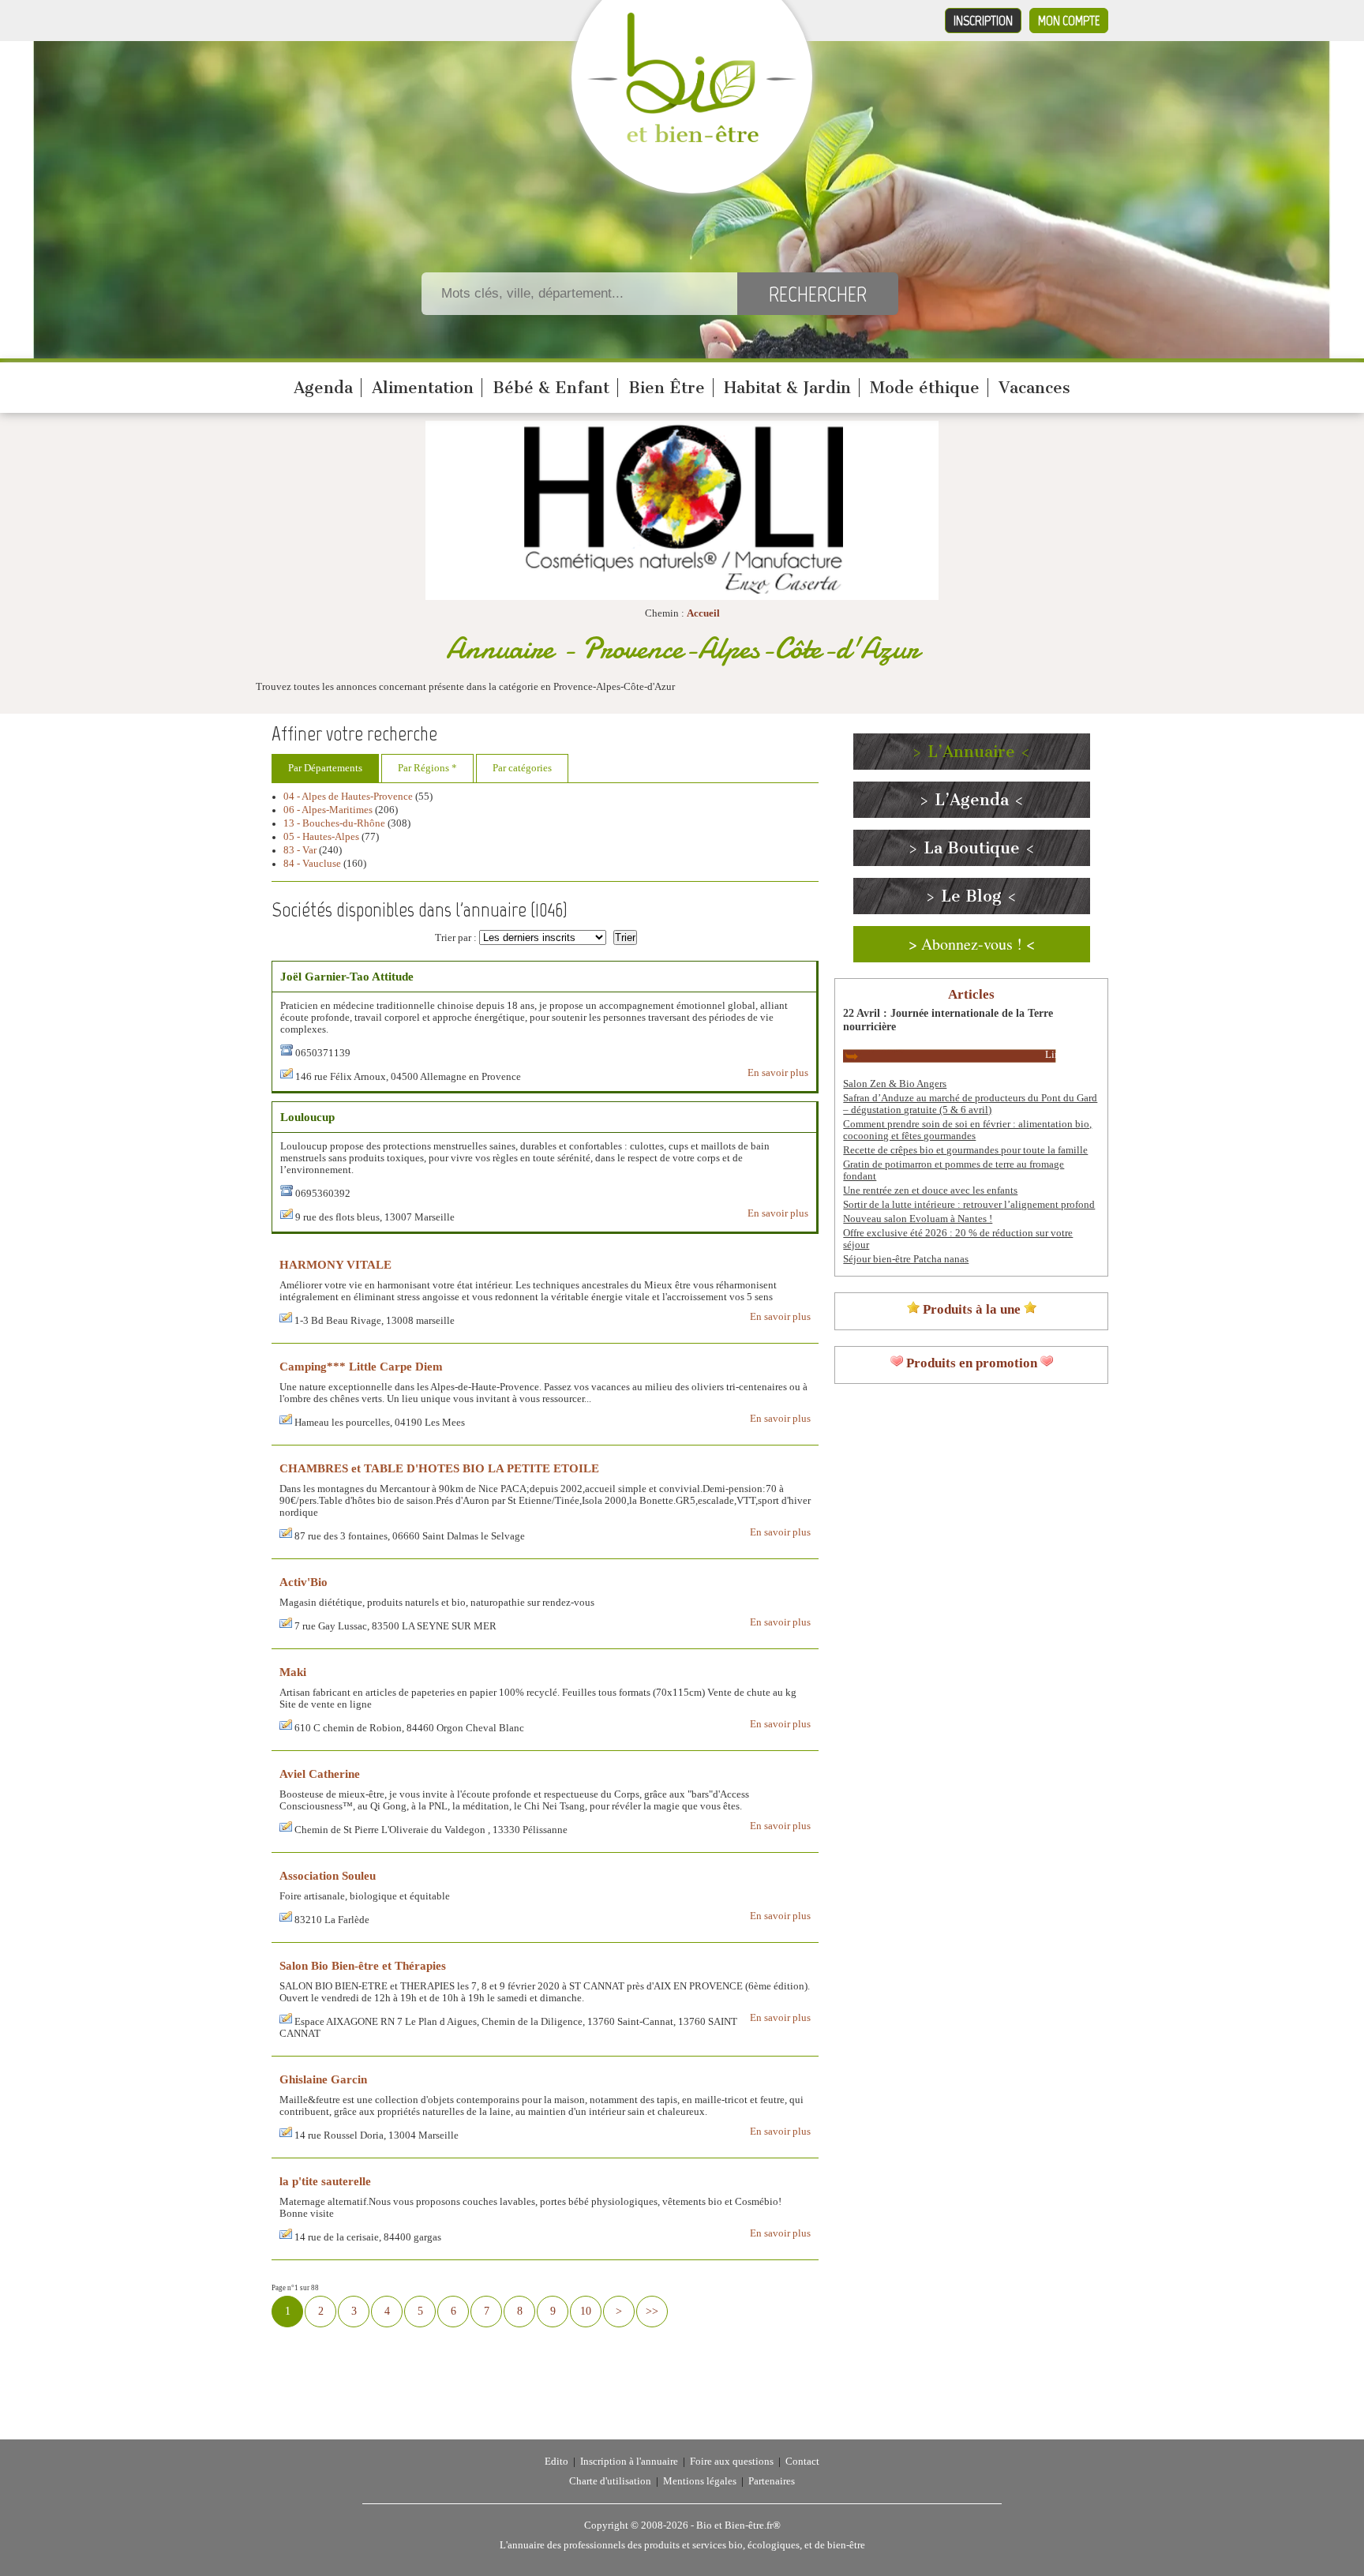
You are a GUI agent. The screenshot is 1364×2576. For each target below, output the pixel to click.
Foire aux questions (732, 2462)
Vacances (1034, 388)
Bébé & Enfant (551, 388)
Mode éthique (925, 388)
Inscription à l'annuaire (629, 2462)
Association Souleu (328, 1875)
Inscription (983, 21)
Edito (556, 2462)
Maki (293, 1672)
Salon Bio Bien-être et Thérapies (363, 1965)
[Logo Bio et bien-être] (692, 139)
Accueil (703, 613)
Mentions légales (700, 2481)
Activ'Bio (304, 1582)
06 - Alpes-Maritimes (328, 810)
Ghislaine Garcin (323, 2079)
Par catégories (522, 768)
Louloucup (307, 1117)
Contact (802, 2462)
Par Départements (325, 768)
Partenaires (772, 2481)
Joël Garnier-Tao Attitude (347, 976)
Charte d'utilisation (610, 2481)
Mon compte (1069, 21)
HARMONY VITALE (335, 1264)
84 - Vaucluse (312, 864)
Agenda (323, 388)
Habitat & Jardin (787, 388)
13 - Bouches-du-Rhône (334, 823)
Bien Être (667, 388)
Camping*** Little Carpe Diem (361, 1366)
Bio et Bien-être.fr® (738, 2525)
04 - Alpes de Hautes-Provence (348, 797)
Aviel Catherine (320, 1774)
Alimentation (423, 388)
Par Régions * (427, 768)
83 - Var (300, 850)
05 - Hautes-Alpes (321, 837)
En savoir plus (778, 1073)
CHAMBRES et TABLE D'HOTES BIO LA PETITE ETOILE (439, 1468)
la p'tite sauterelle (325, 2181)
